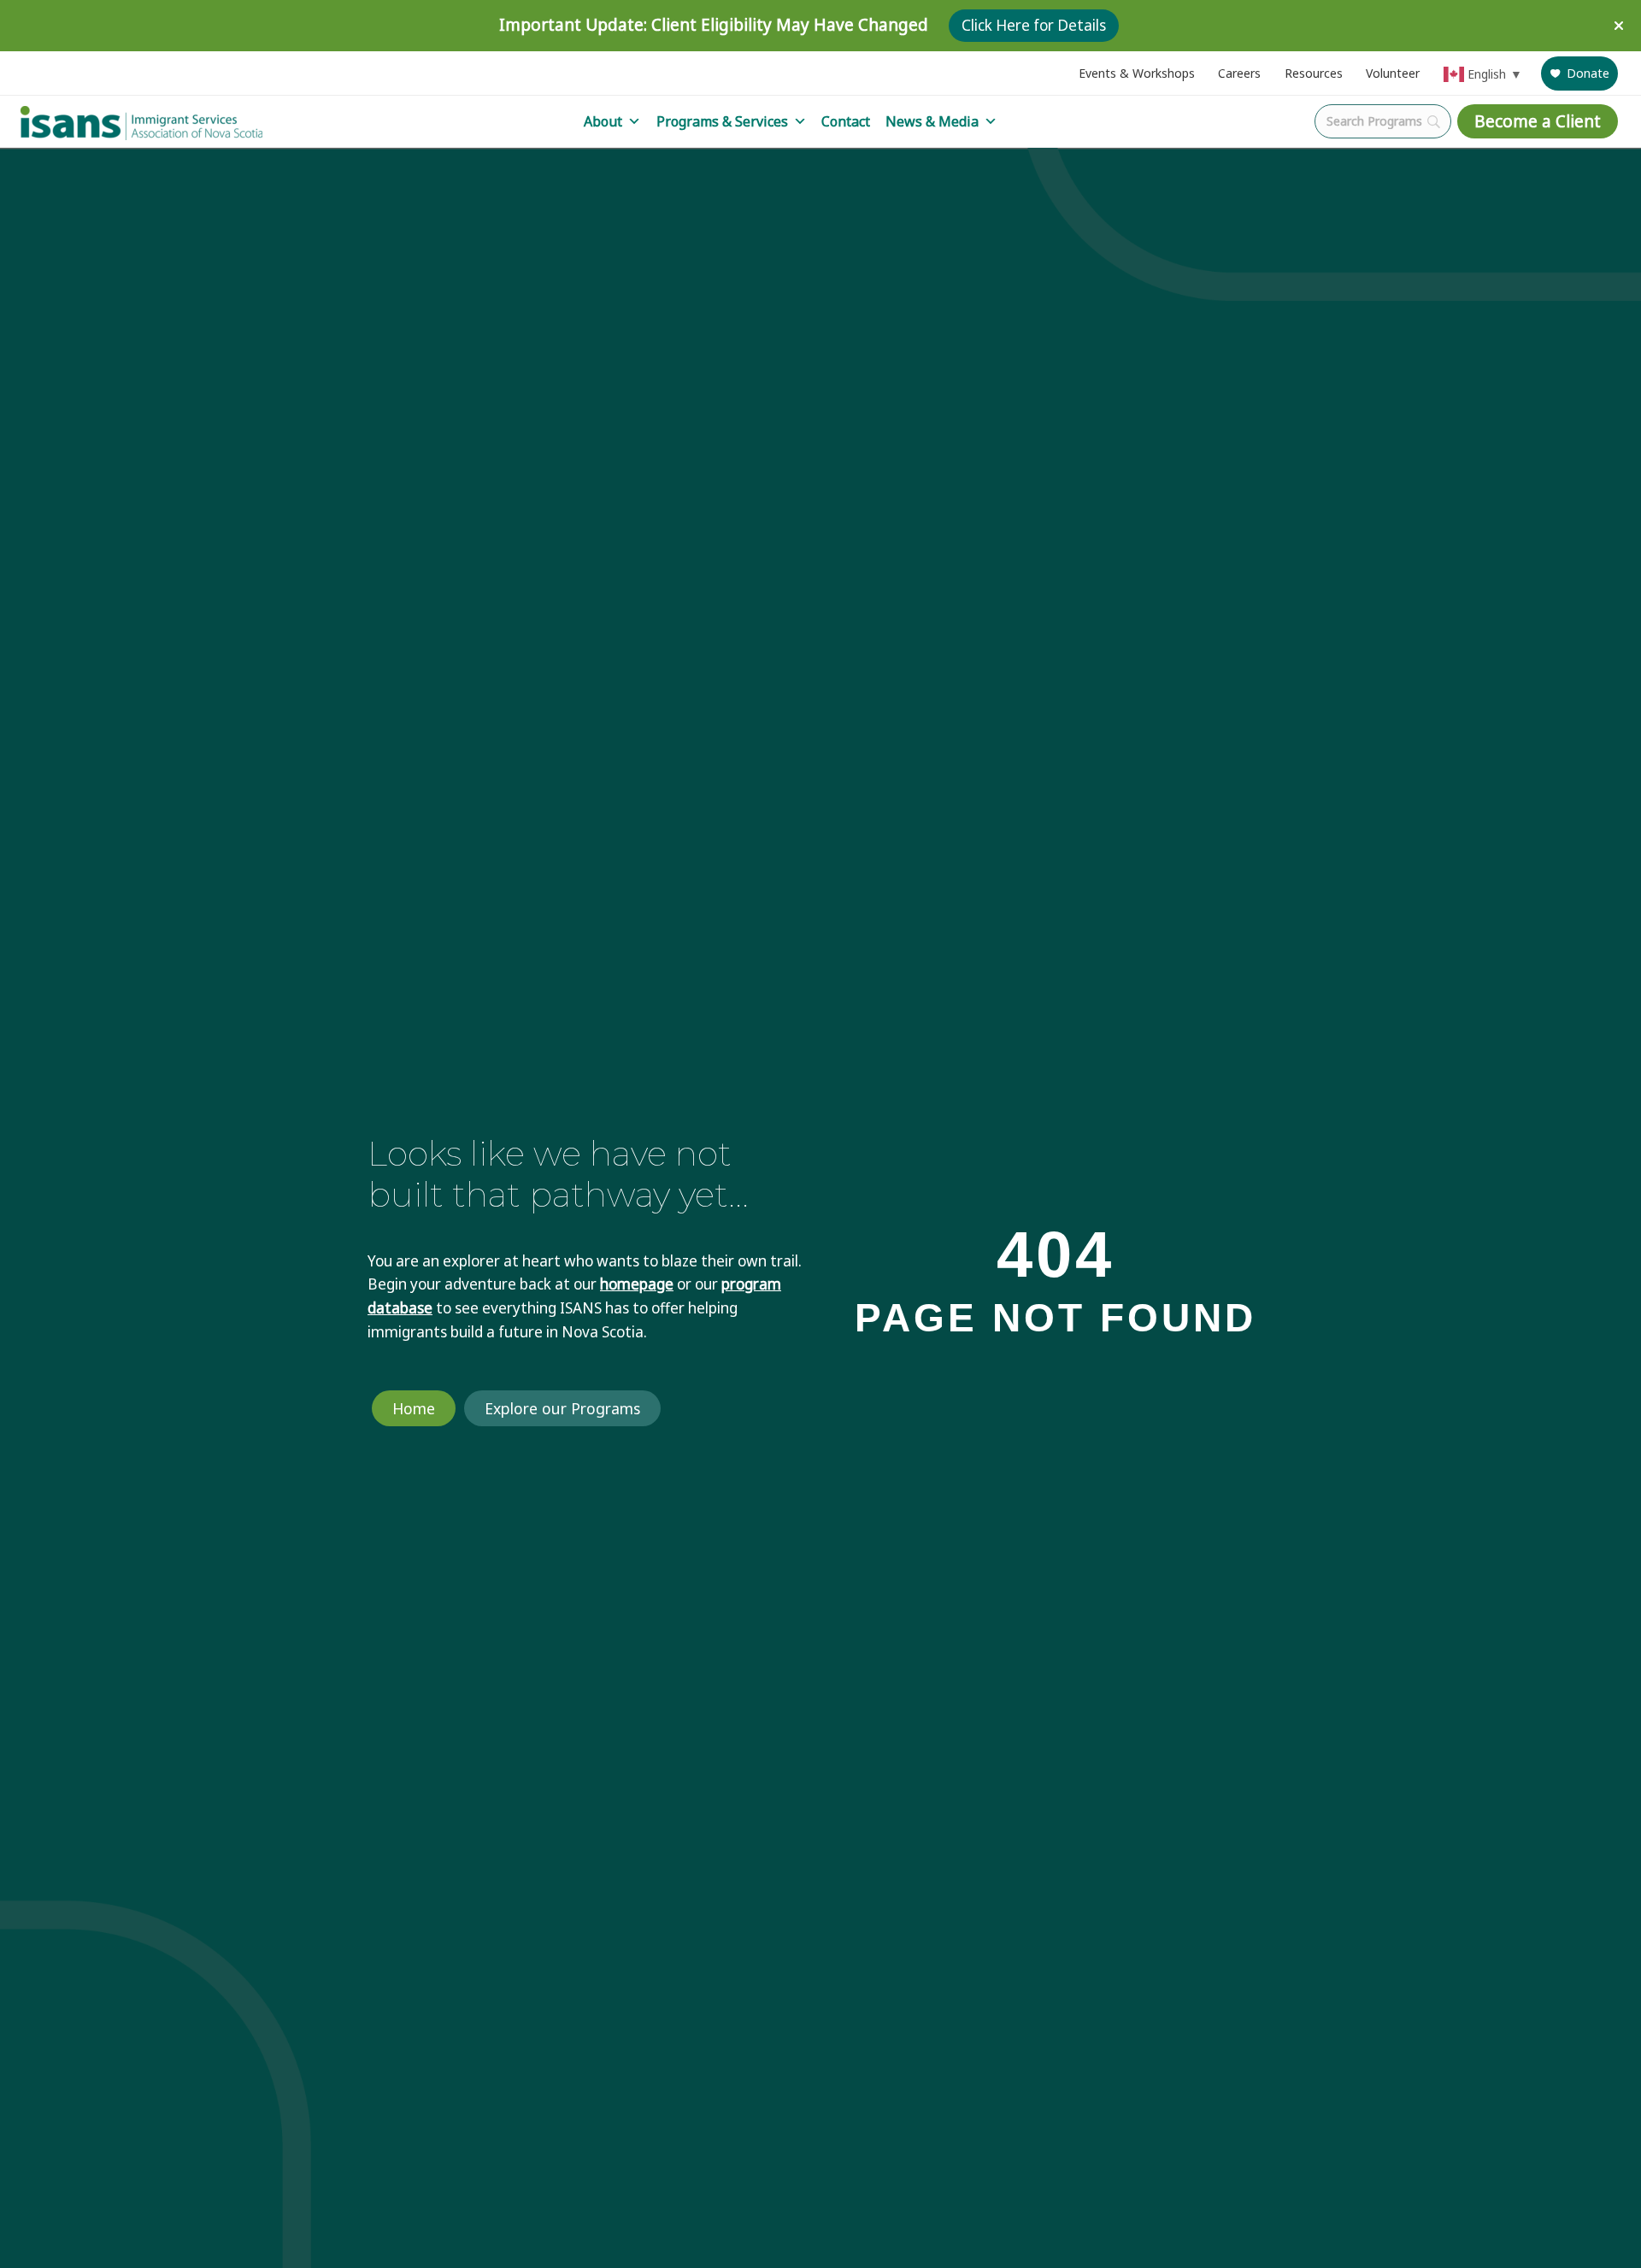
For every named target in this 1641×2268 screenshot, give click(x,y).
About (603, 121)
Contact (846, 121)
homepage (637, 1284)
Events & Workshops (1137, 73)
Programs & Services (722, 121)
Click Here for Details (1034, 25)
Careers (1239, 73)
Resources (1314, 73)
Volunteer (1393, 73)
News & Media (932, 121)
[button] (1621, 26)
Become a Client (1538, 121)
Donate (1588, 73)
